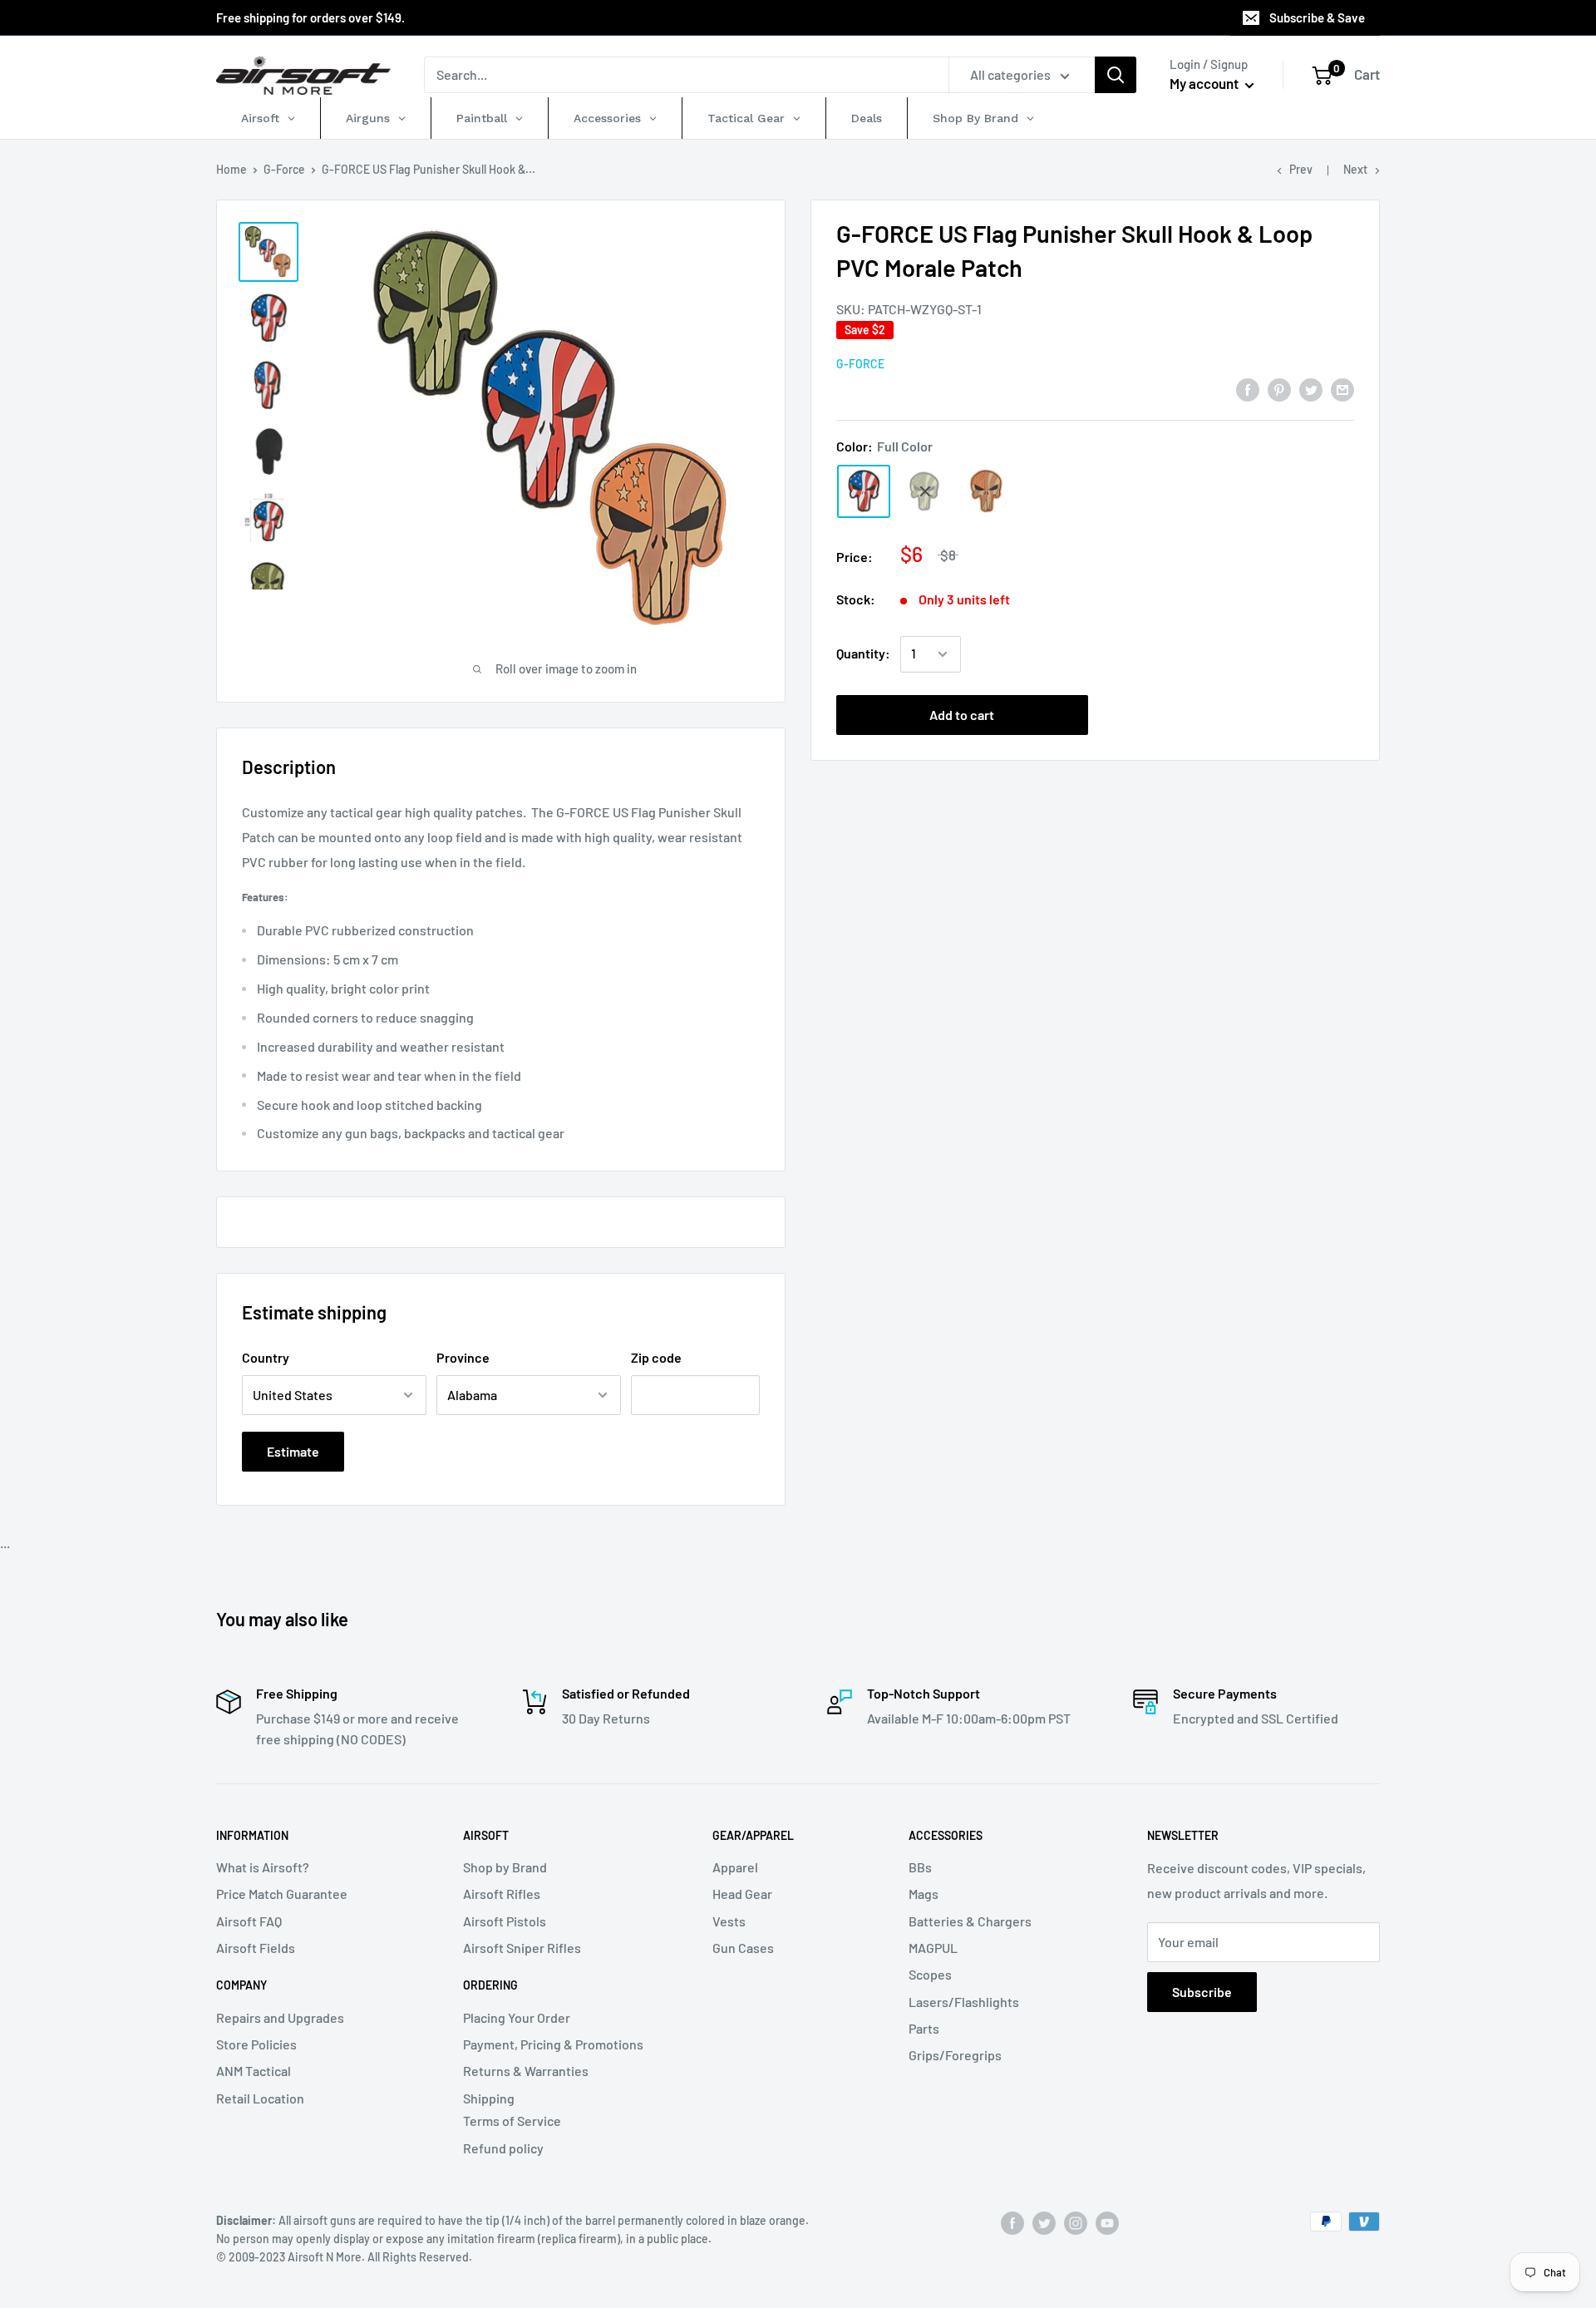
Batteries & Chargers (970, 1921)
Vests (729, 1921)
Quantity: (863, 654)
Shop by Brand (505, 1867)
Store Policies (256, 2044)
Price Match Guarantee (282, 1894)
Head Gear (742, 1894)
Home (232, 169)
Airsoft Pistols (505, 1921)
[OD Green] (925, 491)
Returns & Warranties (526, 2071)
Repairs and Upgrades (280, 2017)
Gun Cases (743, 1948)
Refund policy (503, 2148)
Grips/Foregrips (955, 2055)
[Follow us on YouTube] (1107, 2223)
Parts (924, 2028)
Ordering (490, 1985)
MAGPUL (933, 1948)
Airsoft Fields (256, 1948)
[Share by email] (1342, 389)
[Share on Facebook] (1248, 389)
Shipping (489, 2098)
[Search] (1116, 75)
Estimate (293, 1451)
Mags (924, 1894)
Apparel (735, 1867)
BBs (920, 1867)
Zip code (656, 1357)
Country (266, 1357)
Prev (1301, 169)
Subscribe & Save (1317, 17)
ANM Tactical (254, 2071)
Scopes (930, 1974)
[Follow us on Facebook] (1012, 2223)
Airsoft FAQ (249, 1921)
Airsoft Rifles (502, 1894)
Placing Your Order (517, 2017)
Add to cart (962, 715)
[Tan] (987, 491)
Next (1355, 169)
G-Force (284, 169)
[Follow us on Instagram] (1076, 2223)
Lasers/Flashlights (964, 2002)
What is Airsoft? (263, 1867)
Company (241, 1985)
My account (1205, 83)
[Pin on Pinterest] (1279, 389)
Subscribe (1202, 1992)
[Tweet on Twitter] (1311, 389)
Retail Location (260, 2098)
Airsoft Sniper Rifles (522, 1948)
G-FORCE (860, 365)
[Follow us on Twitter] (1044, 2223)
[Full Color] (864, 491)
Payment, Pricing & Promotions (553, 2044)
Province (463, 1357)
